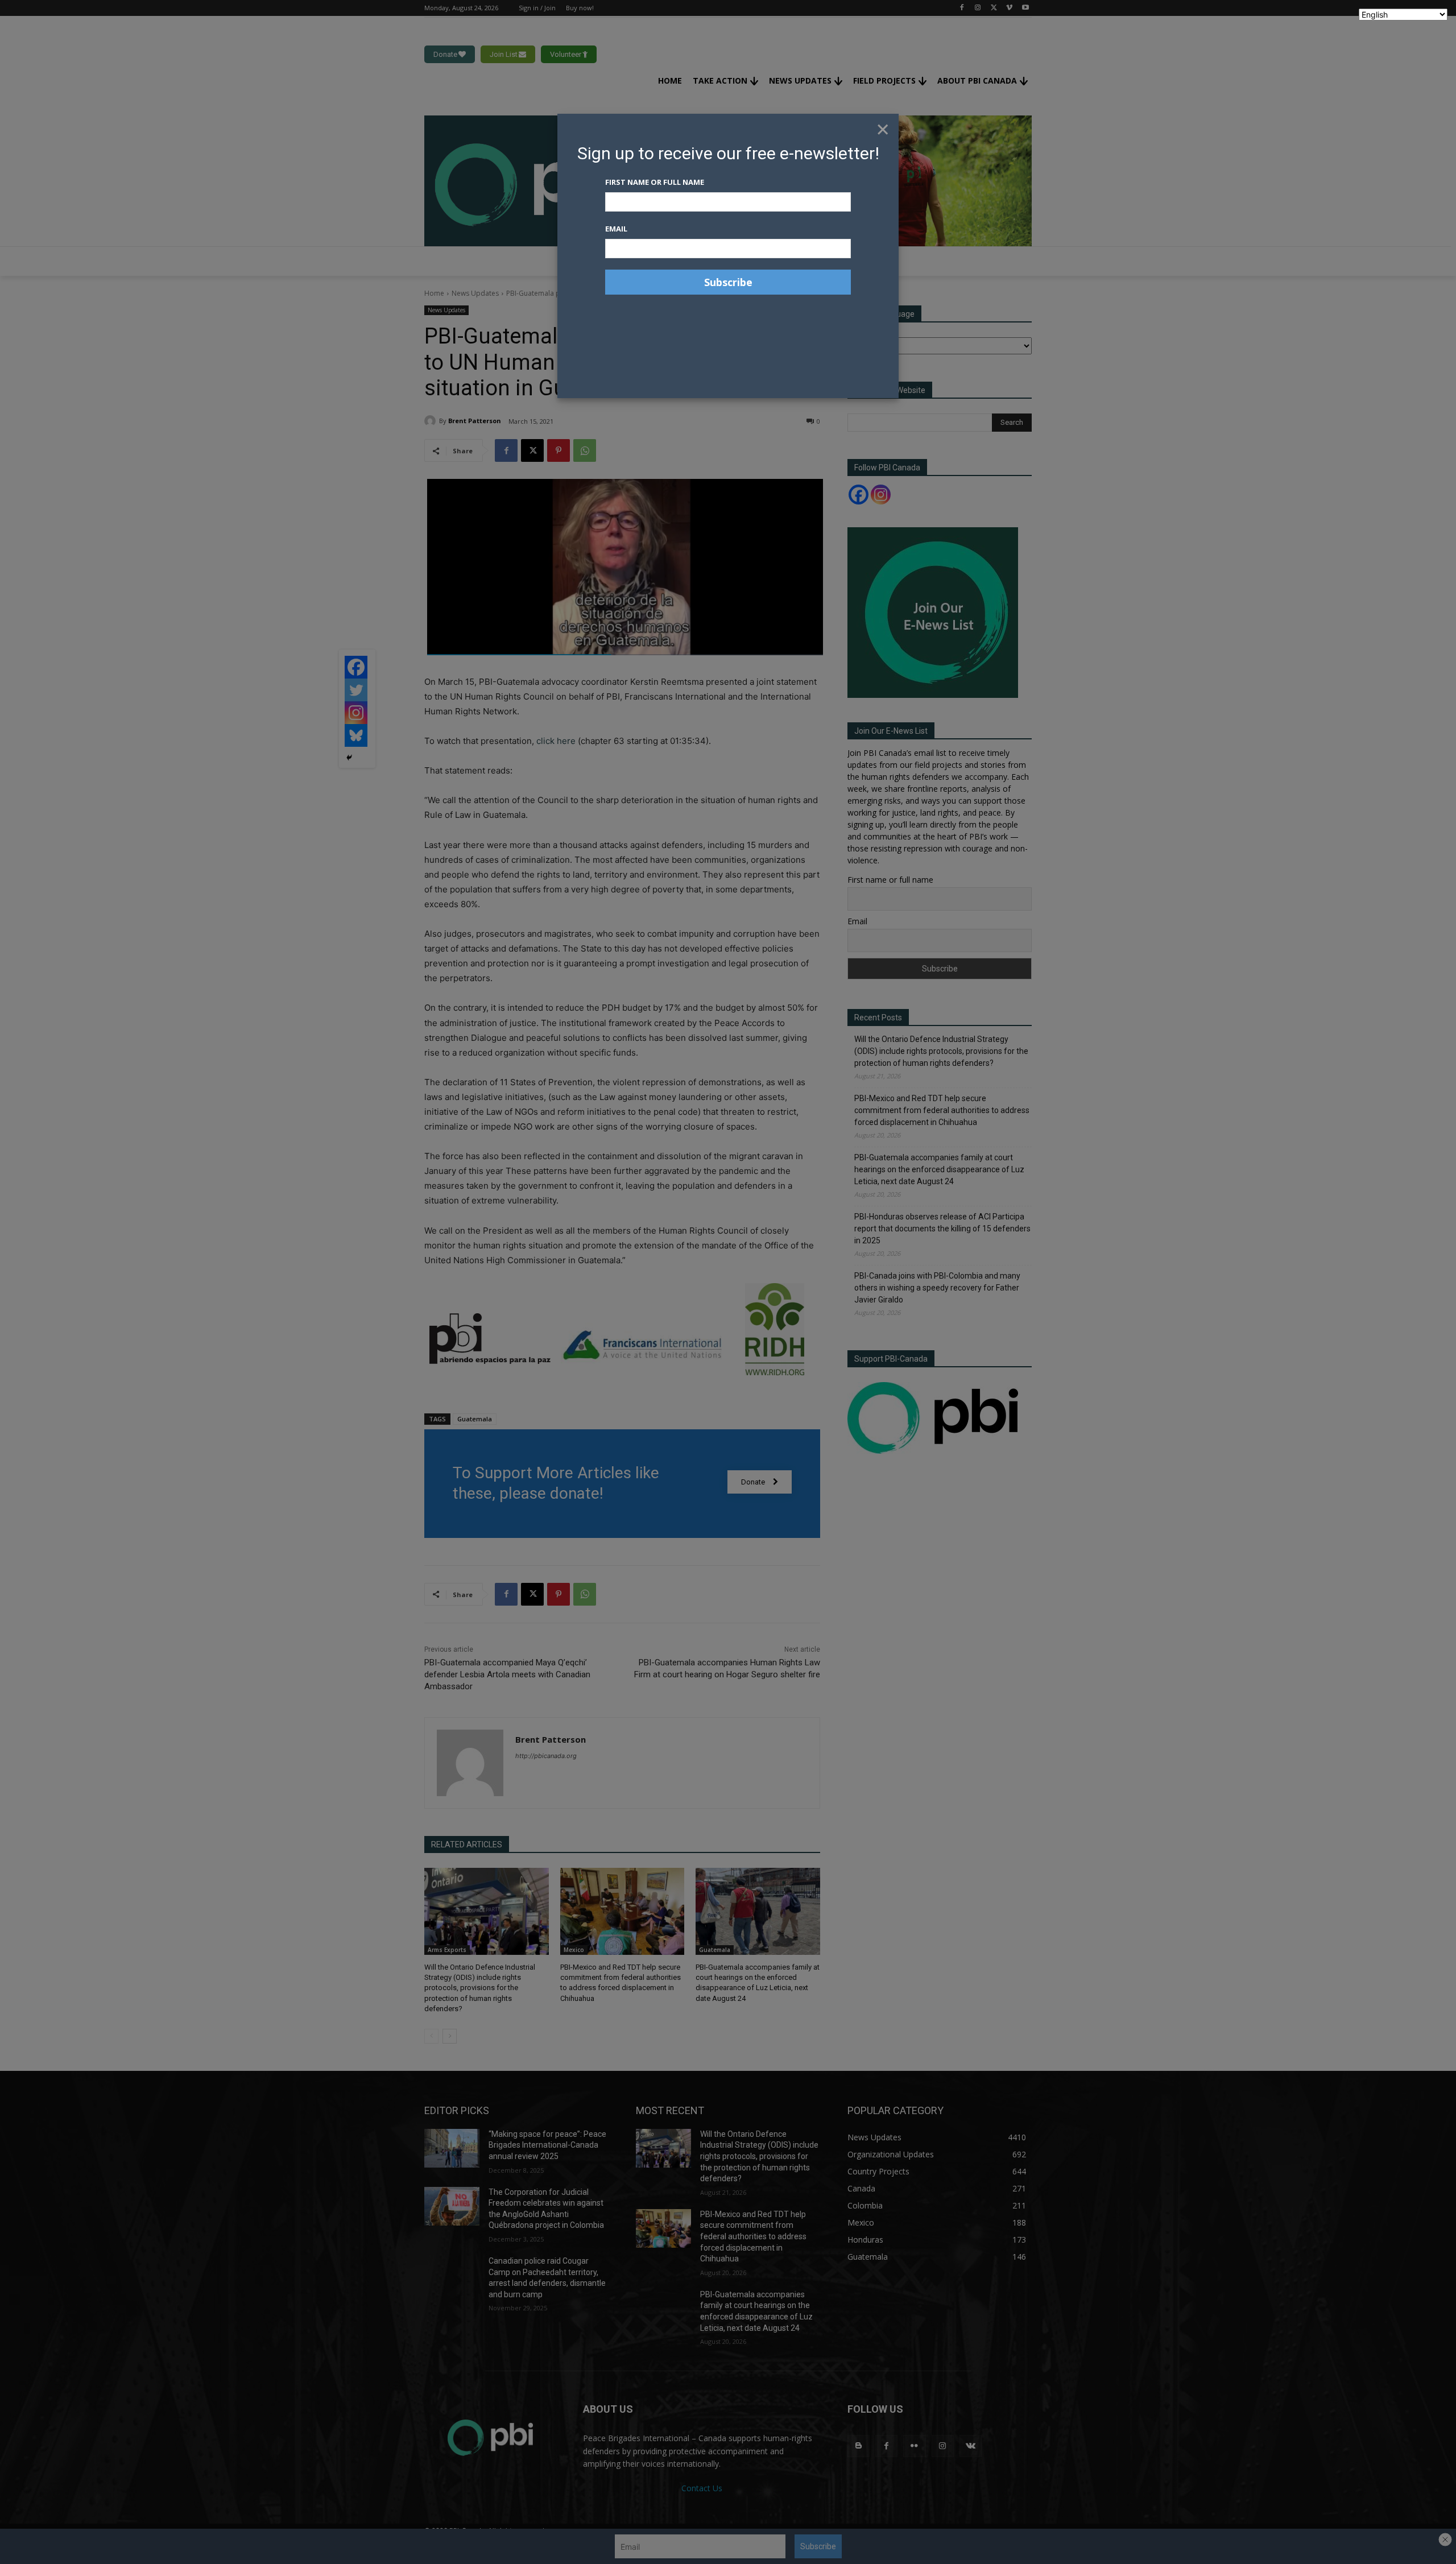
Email (616, 229)
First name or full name (655, 182)
